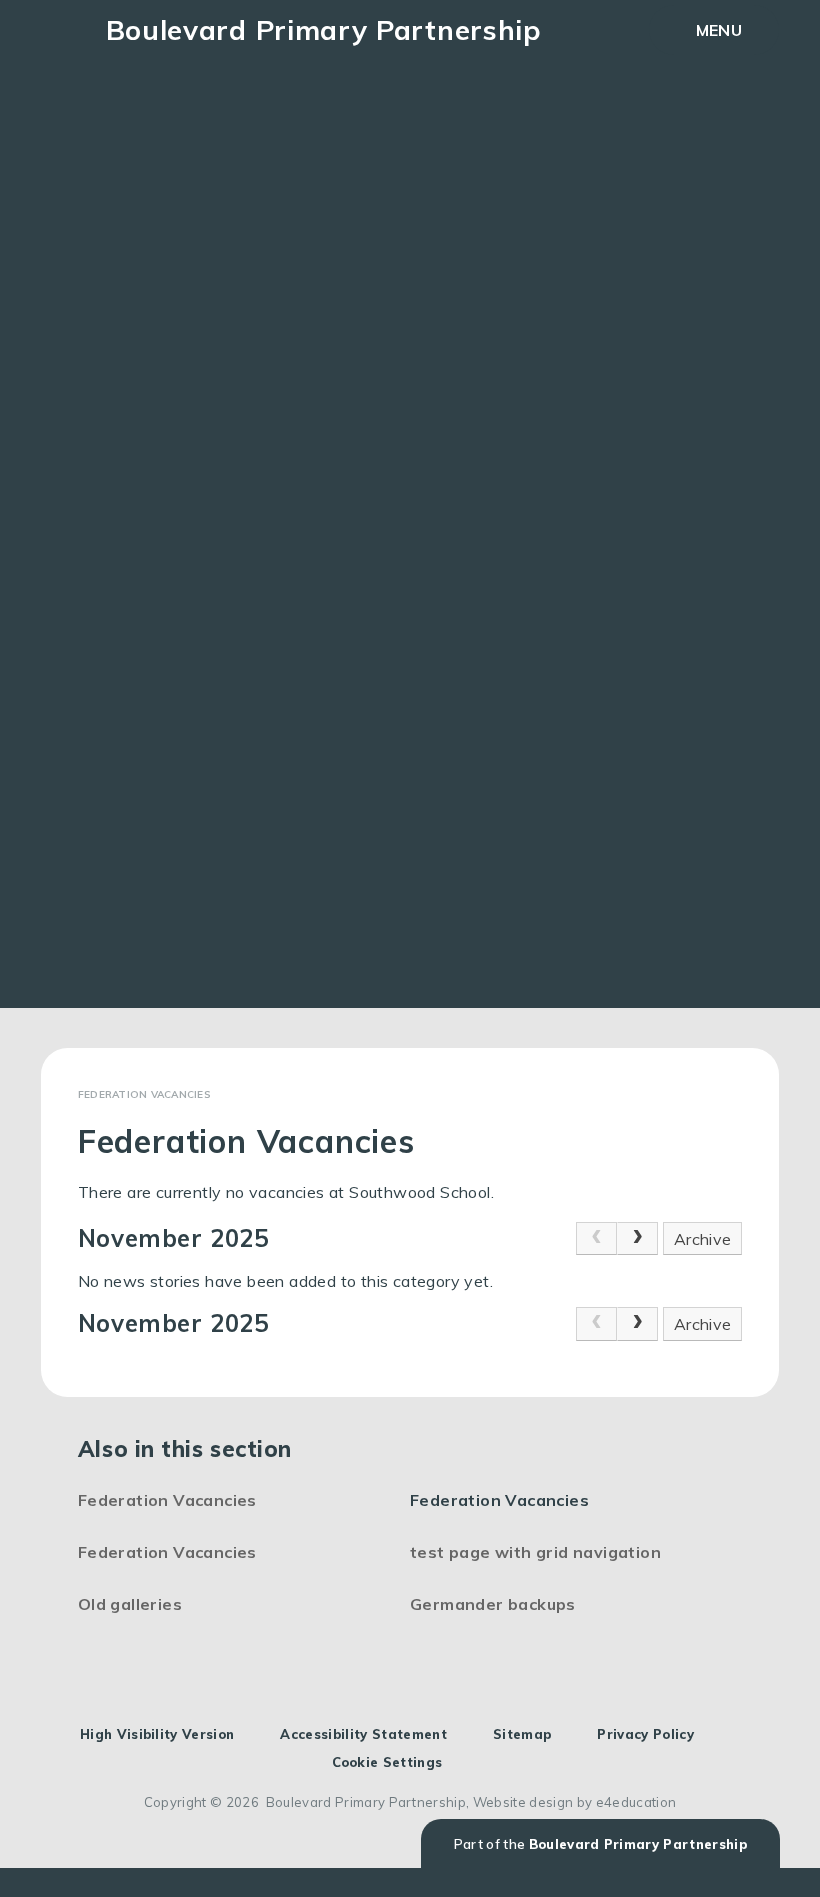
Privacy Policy (645, 1734)
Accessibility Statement (363, 1734)
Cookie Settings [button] (387, 1762)
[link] (596, 1239)
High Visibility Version (157, 1734)
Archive (703, 1239)
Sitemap (522, 1734)
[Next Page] (637, 1239)
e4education (636, 1802)
